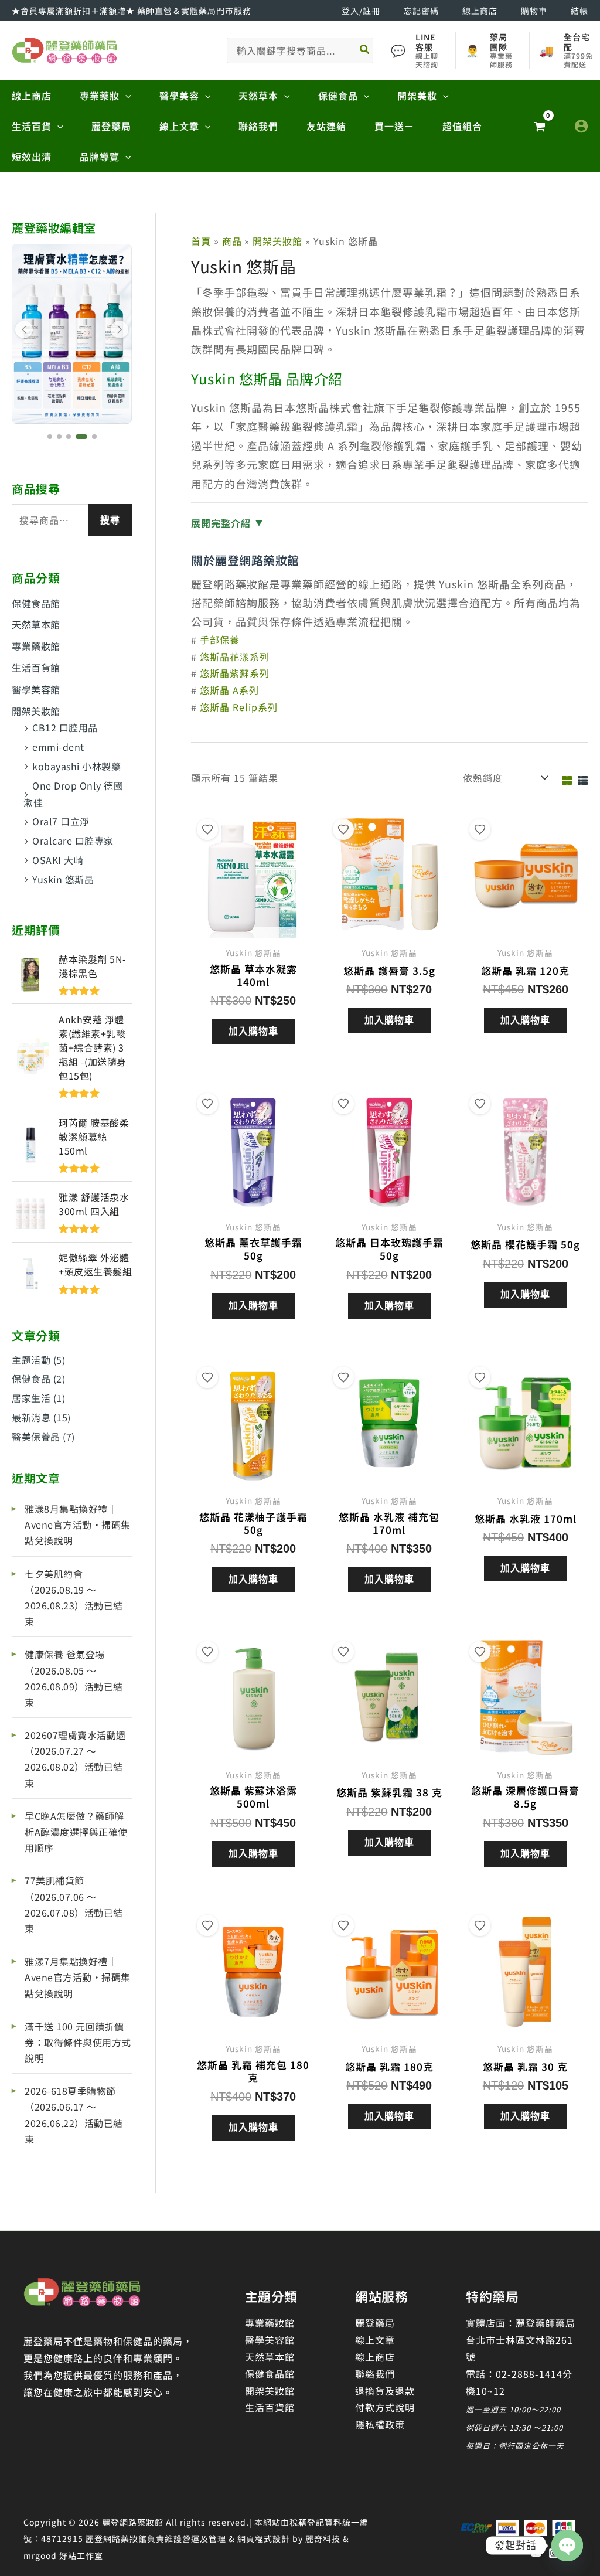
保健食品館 (36, 603)
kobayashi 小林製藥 (76, 766)
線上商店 (480, 11)
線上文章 (375, 2340)
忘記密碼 (421, 11)
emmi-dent (58, 747)
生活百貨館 (36, 668)
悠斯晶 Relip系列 (239, 707)
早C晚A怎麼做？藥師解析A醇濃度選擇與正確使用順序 (76, 1832)
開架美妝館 (36, 711)
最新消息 (31, 1417)
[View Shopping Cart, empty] (539, 126)
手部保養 (220, 639)
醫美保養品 (36, 1437)
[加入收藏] (207, 829)
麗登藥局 (375, 2323)
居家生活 (31, 1398)
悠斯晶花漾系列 (235, 656)
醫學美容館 (36, 689)
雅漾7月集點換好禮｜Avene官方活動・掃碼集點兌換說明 (78, 1977)
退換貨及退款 (385, 2391)
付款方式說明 (385, 2407)
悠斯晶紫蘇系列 (235, 673)
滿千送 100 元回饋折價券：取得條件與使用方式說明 (78, 2042)
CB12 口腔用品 (65, 727)
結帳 (579, 11)
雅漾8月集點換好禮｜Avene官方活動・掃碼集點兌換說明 (78, 1524)
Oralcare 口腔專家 (73, 840)
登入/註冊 (361, 11)
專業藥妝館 (36, 646)
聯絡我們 (375, 2374)
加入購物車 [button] (253, 1031)
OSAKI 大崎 (58, 860)
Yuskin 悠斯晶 (63, 879)
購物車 (534, 11)
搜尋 (110, 520)
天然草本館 (36, 624)
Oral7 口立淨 (61, 821)
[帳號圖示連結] (581, 126)
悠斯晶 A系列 (229, 690)
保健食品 (31, 1379)
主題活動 (31, 1360)
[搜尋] (365, 50)
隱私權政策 (380, 2424)
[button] (125, 96)
